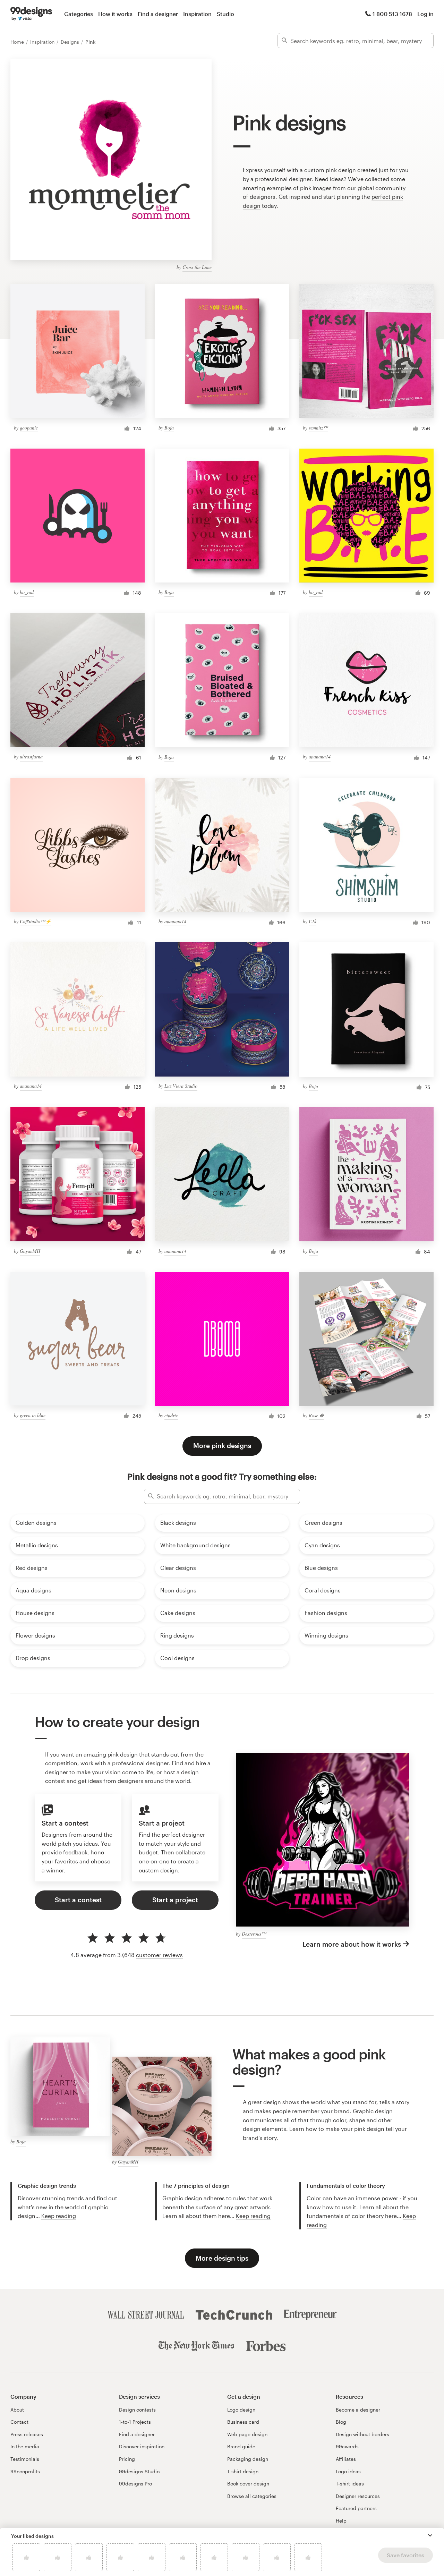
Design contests (137, 2410)
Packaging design (248, 2459)
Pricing (127, 2459)
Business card (243, 2422)
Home (18, 42)
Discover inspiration (142, 2446)
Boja (169, 428)
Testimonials (25, 2459)
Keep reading (59, 2216)
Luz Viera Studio (181, 1086)
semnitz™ (318, 428)
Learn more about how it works (352, 1944)
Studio (225, 14)
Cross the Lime (197, 267)
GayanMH (30, 1251)
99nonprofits (25, 2471)
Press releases (27, 2434)
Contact (19, 2422)
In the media (25, 2446)
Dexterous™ (254, 1934)
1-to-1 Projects (135, 2422)
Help (341, 2521)
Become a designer (358, 2410)
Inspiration (197, 14)
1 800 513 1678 (392, 14)
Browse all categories (252, 2496)
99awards (347, 2446)
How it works (115, 14)
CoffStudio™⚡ (35, 921)
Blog (341, 2422)
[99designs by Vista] (31, 14)
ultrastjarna (31, 756)
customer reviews (159, 1955)
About (17, 2410)
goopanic (29, 428)
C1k (313, 921)
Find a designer (158, 14)
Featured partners (356, 2508)
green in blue (33, 1415)
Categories (79, 14)
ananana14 (320, 756)
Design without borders (362, 2434)
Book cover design (248, 2484)
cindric (171, 1415)
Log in (425, 14)
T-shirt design (243, 2471)
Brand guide (241, 2446)
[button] (430, 2535)
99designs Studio (139, 2471)
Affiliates (346, 2459)
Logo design (241, 2410)
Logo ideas (348, 2471)
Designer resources (358, 2496)
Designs (71, 42)
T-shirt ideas (350, 2484)
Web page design (247, 2434)
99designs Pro (135, 2484)
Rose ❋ (316, 1415)
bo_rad (27, 592)
